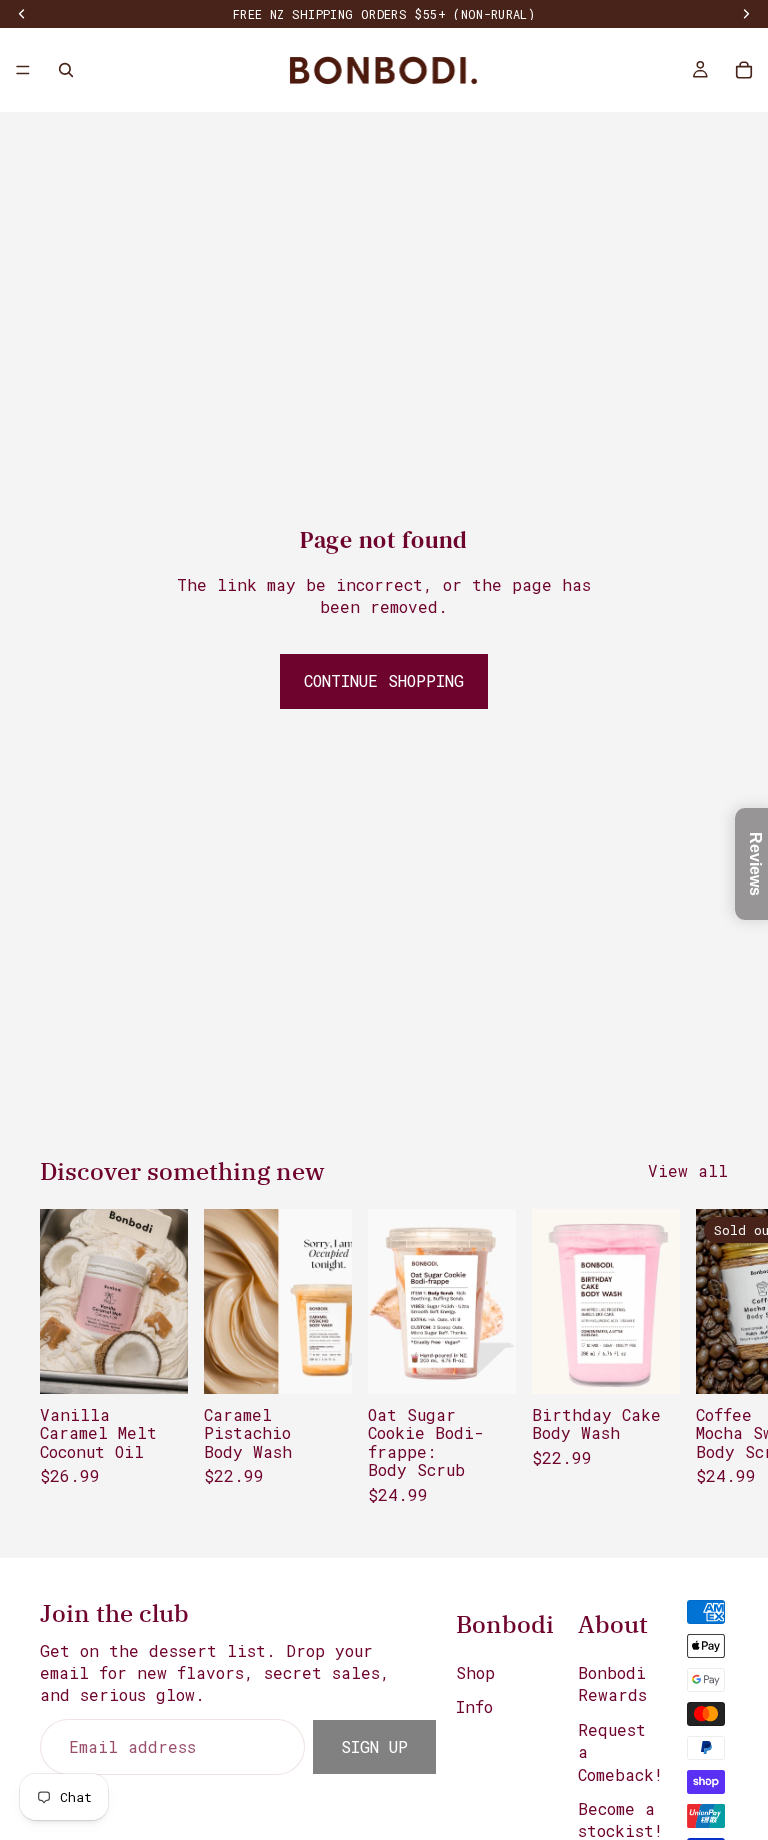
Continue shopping (384, 680)
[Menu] (23, 70)
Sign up (374, 1746)
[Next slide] (706, 1367)
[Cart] (744, 70)
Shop (475, 1672)
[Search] (66, 70)
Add (174, 1362)
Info (474, 1706)
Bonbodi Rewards (612, 1683)
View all (688, 1170)
